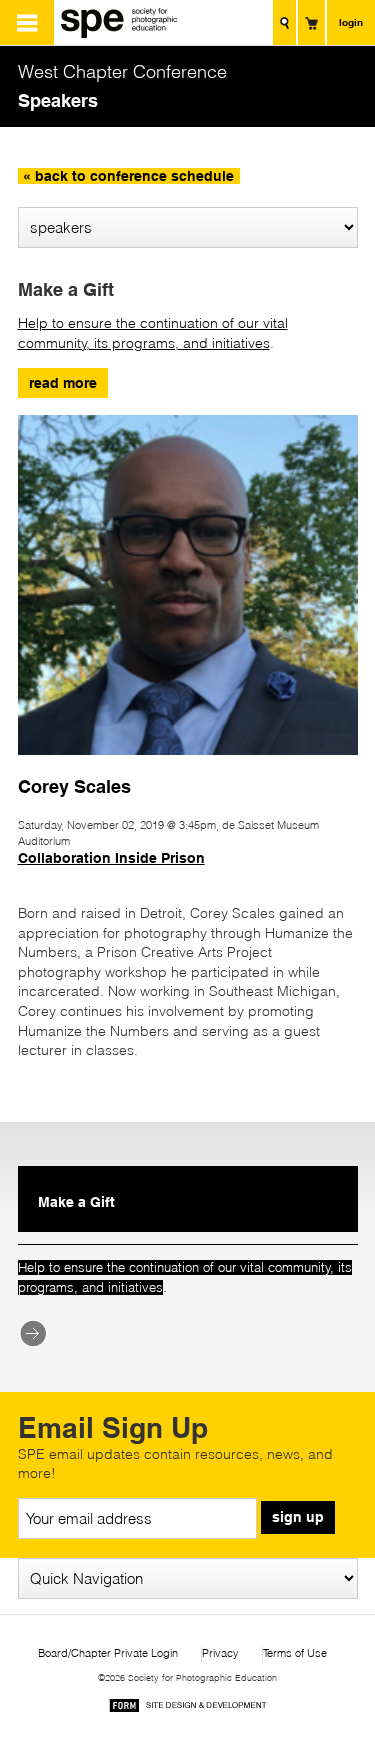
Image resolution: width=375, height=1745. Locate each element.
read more (63, 383)
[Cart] (311, 22)
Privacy (220, 1653)
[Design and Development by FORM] (188, 1708)
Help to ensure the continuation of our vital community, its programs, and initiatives (153, 333)
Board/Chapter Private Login (108, 1653)
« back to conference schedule (128, 176)
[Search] (284, 22)
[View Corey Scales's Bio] (188, 764)
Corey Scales (74, 786)
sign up (298, 1517)
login (351, 22)
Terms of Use (295, 1653)
